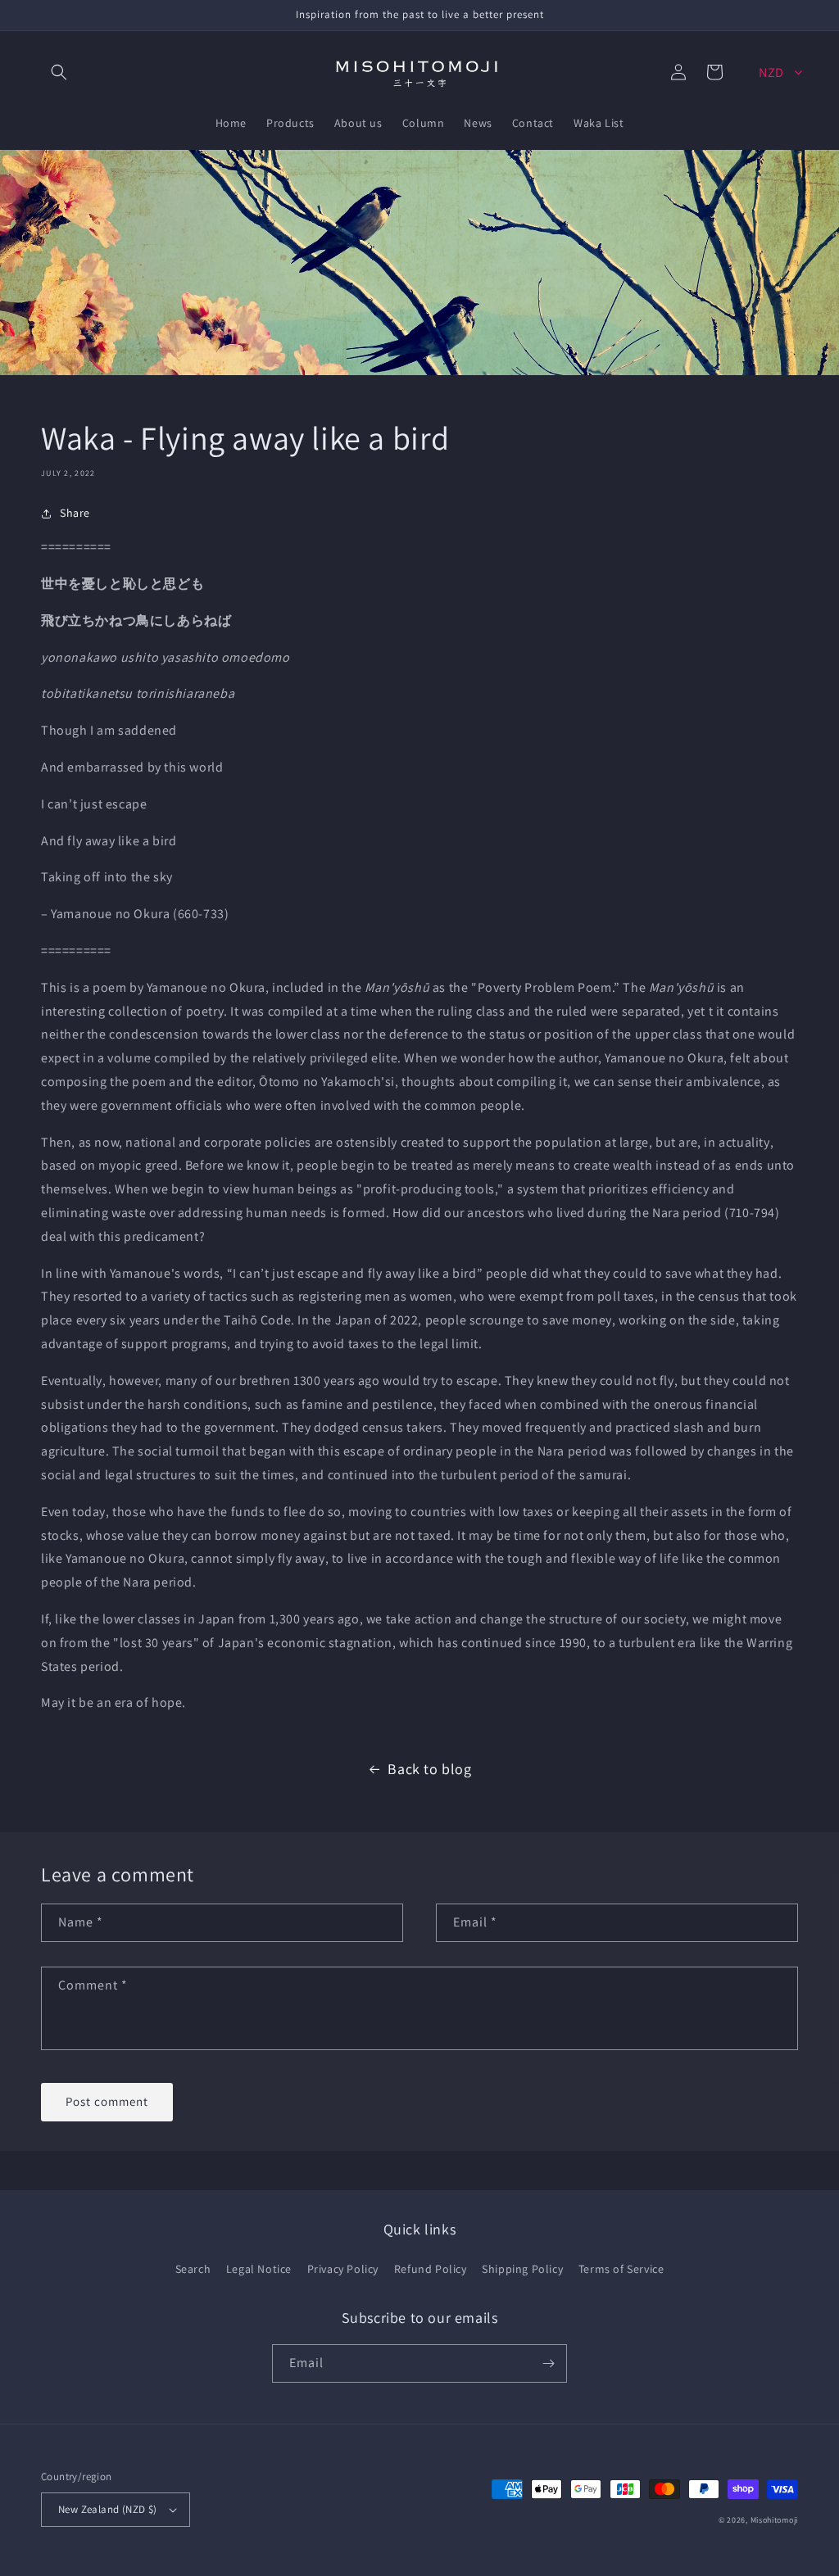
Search (193, 2269)
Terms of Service (621, 2269)
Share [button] (75, 513)
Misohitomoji (774, 2520)
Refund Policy (431, 2269)
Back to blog (429, 1769)
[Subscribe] (548, 2363)
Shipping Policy (522, 2269)
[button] (59, 72)
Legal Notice (259, 2269)
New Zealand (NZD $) (108, 2509)
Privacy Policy (343, 2269)
